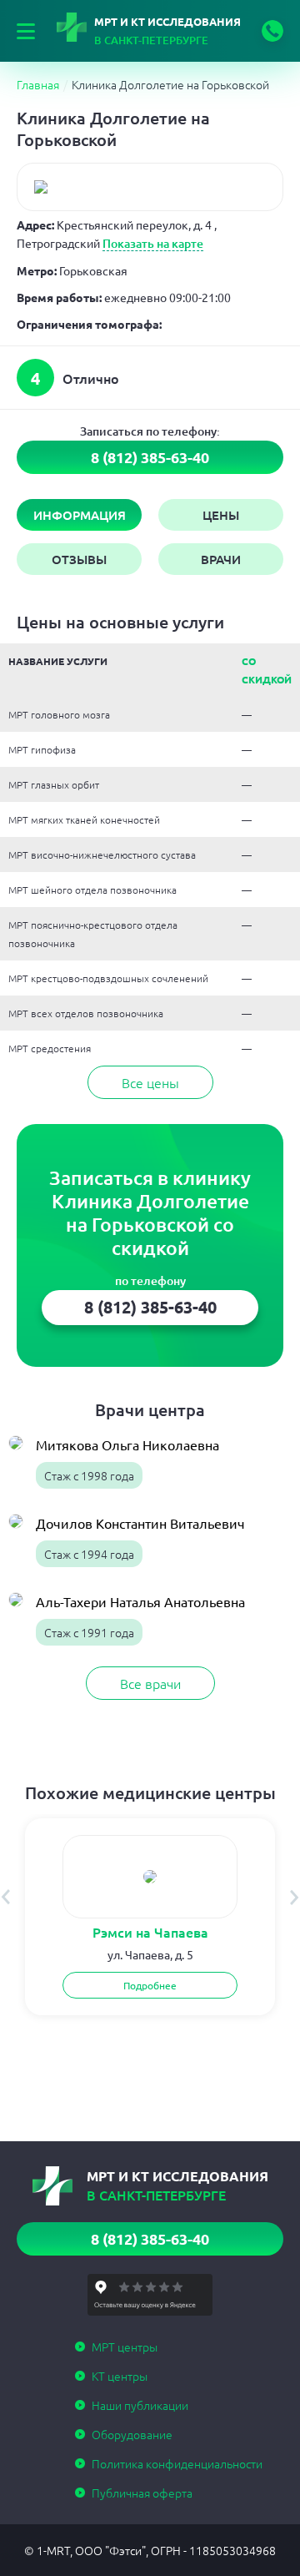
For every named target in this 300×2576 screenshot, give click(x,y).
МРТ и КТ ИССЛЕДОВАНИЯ (167, 31)
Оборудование (132, 2434)
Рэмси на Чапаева (150, 1932)
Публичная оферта (142, 2493)
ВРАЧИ (221, 559)
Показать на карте (153, 243)
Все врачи (150, 1683)
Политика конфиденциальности (177, 2463)
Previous (5, 1897)
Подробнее (150, 1985)
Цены (221, 515)
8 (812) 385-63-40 (272, 31)
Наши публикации (140, 2405)
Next (295, 1897)
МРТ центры (125, 2347)
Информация (80, 515)
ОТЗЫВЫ (79, 559)
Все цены (150, 1082)
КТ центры (120, 2376)
